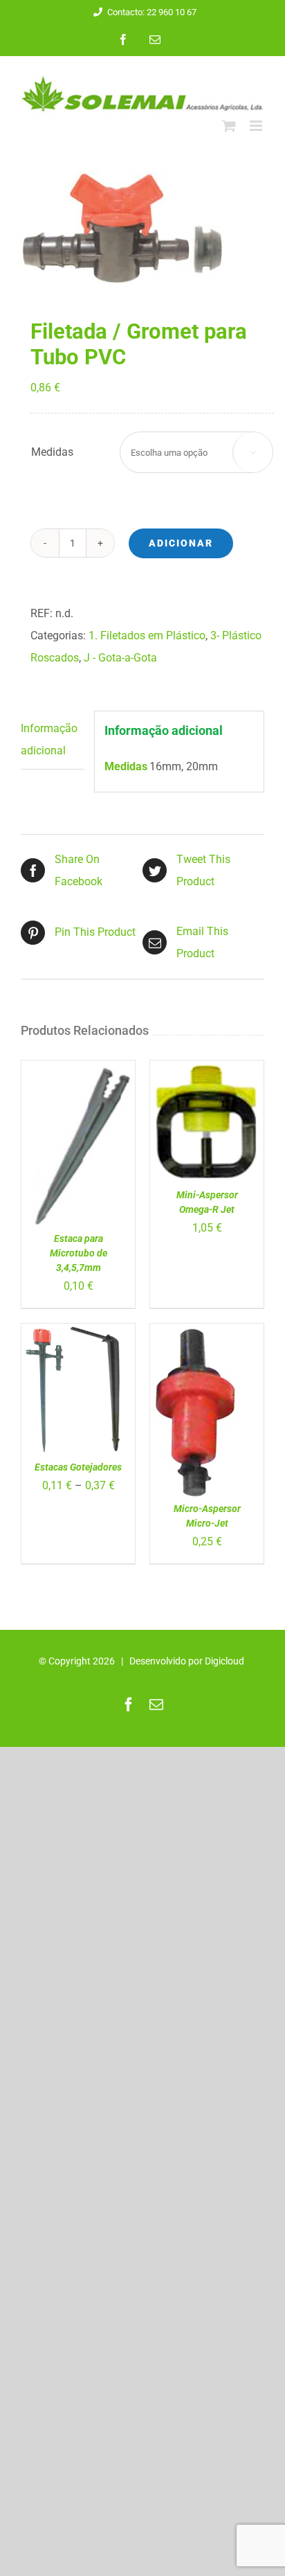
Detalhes (56, 1154)
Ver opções (69, 1387)
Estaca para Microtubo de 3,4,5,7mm (79, 1253)
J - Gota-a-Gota (120, 658)
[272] (142, 228)
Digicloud (224, 1661)
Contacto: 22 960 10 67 (152, 12)
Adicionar (181, 543)
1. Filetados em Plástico (147, 636)
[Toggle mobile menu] (257, 126)
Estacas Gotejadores (78, 1467)
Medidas (52, 452)
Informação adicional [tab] (49, 739)
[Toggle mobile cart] (229, 126)
